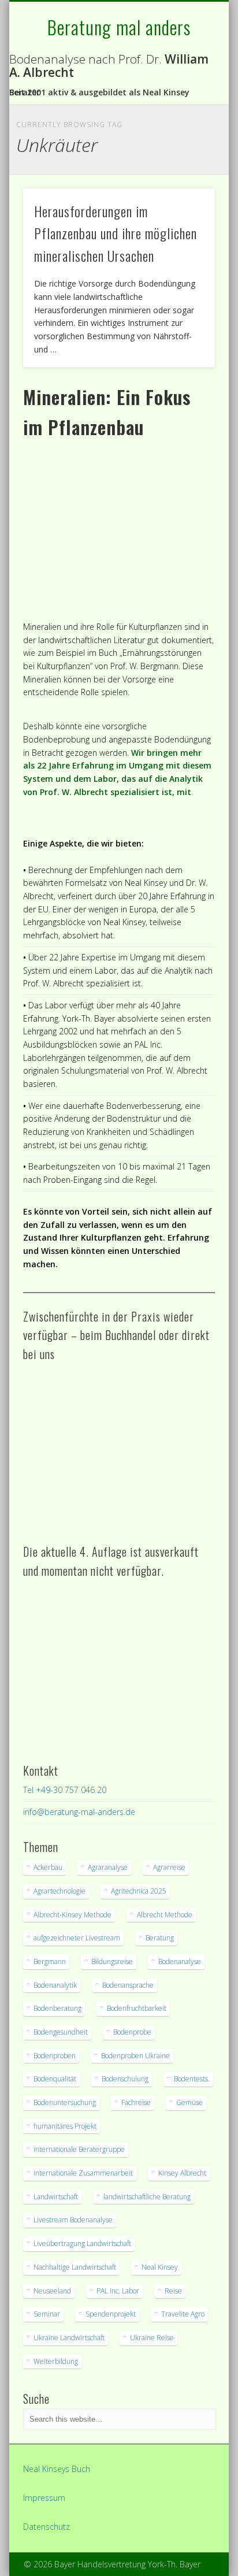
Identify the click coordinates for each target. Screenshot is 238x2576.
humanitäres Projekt (65, 2126)
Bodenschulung (125, 2079)
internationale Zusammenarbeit (83, 2173)
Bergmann (50, 1961)
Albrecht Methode (165, 1915)
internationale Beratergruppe (79, 2149)
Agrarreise (169, 1867)
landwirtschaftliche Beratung (147, 2197)
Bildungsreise (112, 1961)
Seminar (47, 2314)
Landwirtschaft (56, 2197)
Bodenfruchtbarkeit (137, 2008)
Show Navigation (187, 103)
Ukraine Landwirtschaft (69, 2338)
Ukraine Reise (152, 2338)
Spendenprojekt (111, 2314)
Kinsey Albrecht (182, 2173)
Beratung (160, 1938)
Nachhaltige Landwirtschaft (75, 2267)
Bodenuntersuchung (65, 2102)
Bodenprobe (132, 2032)
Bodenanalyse (180, 1961)
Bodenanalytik (55, 1985)
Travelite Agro (183, 2314)
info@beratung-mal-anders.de (79, 1812)
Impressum (44, 2498)
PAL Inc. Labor (118, 2291)
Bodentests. (192, 2079)
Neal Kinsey (160, 2267)
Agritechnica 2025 (139, 1891)
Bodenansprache (128, 1985)
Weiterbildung (56, 2361)
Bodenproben (55, 2056)
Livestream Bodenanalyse (73, 2220)
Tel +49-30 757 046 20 (65, 1790)
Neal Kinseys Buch (57, 2469)
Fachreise (136, 2102)
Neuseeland (52, 2291)
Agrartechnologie (59, 1891)
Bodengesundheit (61, 2032)
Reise (173, 2291)
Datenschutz (47, 2527)
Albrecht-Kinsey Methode (72, 1915)
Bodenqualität (55, 2079)
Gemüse (189, 2102)
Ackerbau (48, 1867)
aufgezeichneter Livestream (77, 1938)
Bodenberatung (57, 2008)
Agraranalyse (108, 1867)
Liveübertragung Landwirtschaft (82, 2243)
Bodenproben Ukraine (135, 2056)
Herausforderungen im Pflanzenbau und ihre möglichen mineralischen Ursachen (116, 233)
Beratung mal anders (119, 27)
